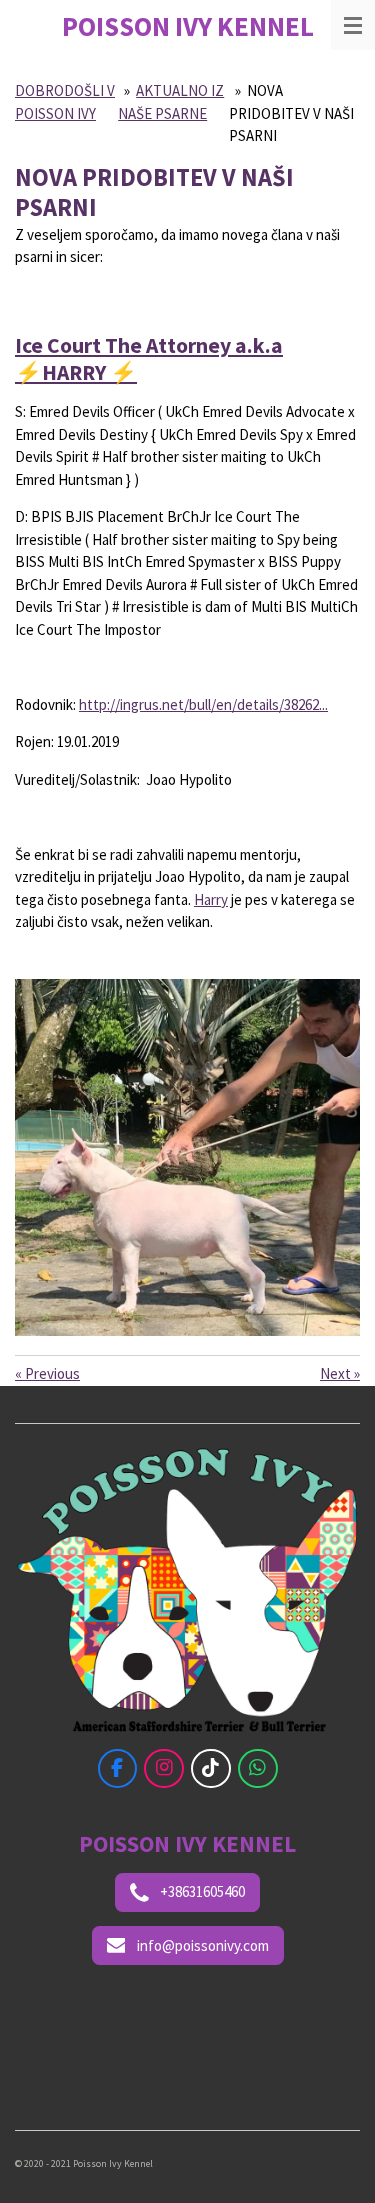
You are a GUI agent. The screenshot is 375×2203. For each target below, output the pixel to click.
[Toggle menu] (353, 25)
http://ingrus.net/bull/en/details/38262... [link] (203, 704)
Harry (211, 899)
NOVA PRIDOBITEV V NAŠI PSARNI (291, 113)
